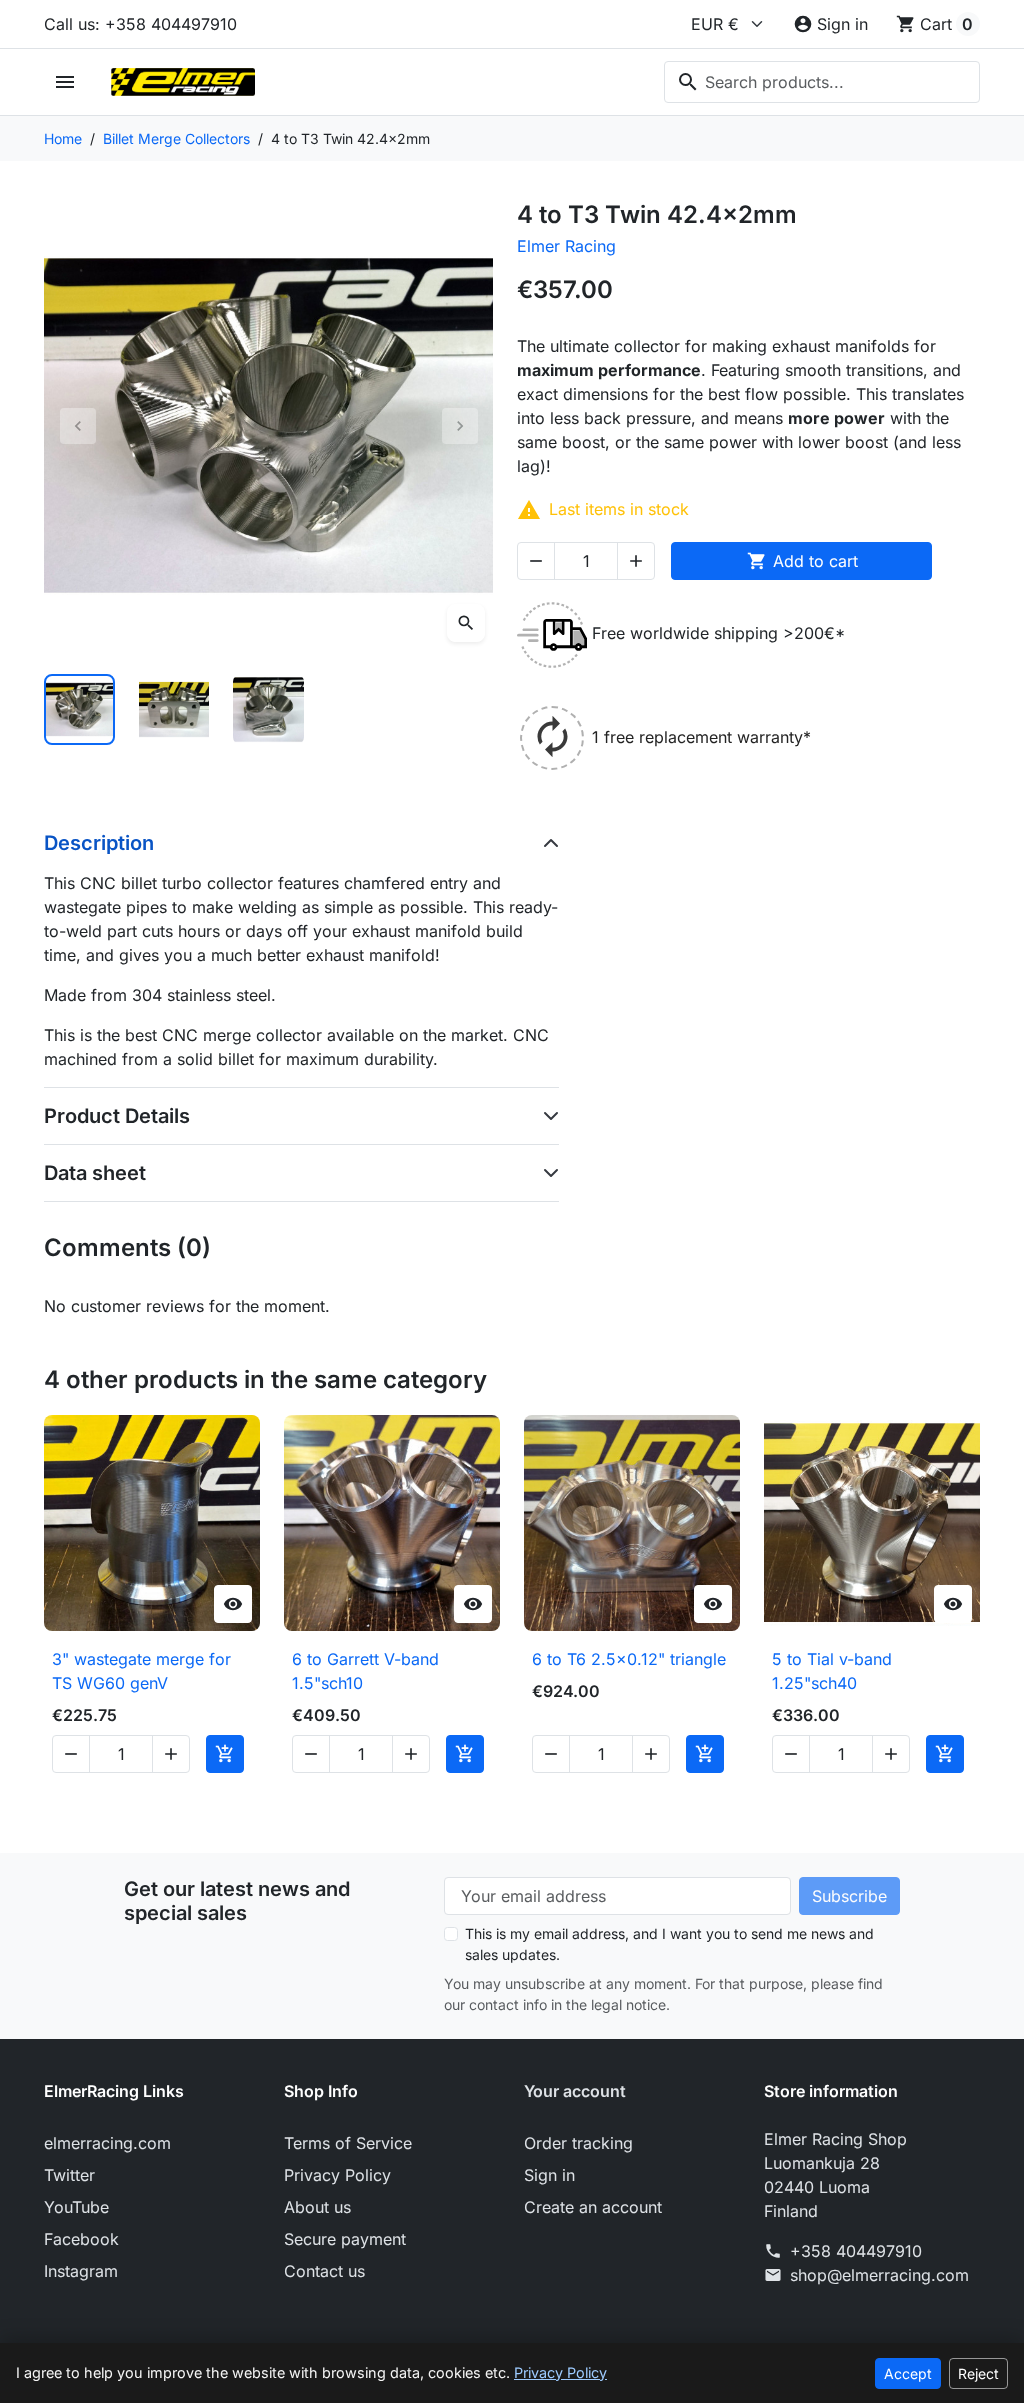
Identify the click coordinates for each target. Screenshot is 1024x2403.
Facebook (81, 2239)
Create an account (593, 2207)
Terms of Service (348, 2143)
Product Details (117, 1116)
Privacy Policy (337, 2175)
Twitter (69, 2175)
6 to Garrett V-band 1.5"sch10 (365, 1671)
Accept (908, 2373)
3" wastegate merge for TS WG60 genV (141, 1671)
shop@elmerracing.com (879, 2275)
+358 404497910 (856, 2251)
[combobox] (822, 82)
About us (317, 2207)
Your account (575, 2091)
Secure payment (345, 2239)
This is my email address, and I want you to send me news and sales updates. (669, 1944)
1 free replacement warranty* (701, 737)
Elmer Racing (566, 246)
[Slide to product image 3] (268, 709)
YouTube (76, 2207)
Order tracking (578, 2143)
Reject (978, 2373)
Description (99, 843)
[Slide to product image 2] (174, 709)
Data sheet (95, 1173)
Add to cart (802, 561)
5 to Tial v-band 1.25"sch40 (832, 1671)
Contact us (324, 2271)
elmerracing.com (107, 2143)
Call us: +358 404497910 (140, 24)
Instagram (81, 2271)
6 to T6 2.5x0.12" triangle (629, 1659)
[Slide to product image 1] (79, 709)
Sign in (549, 2175)
